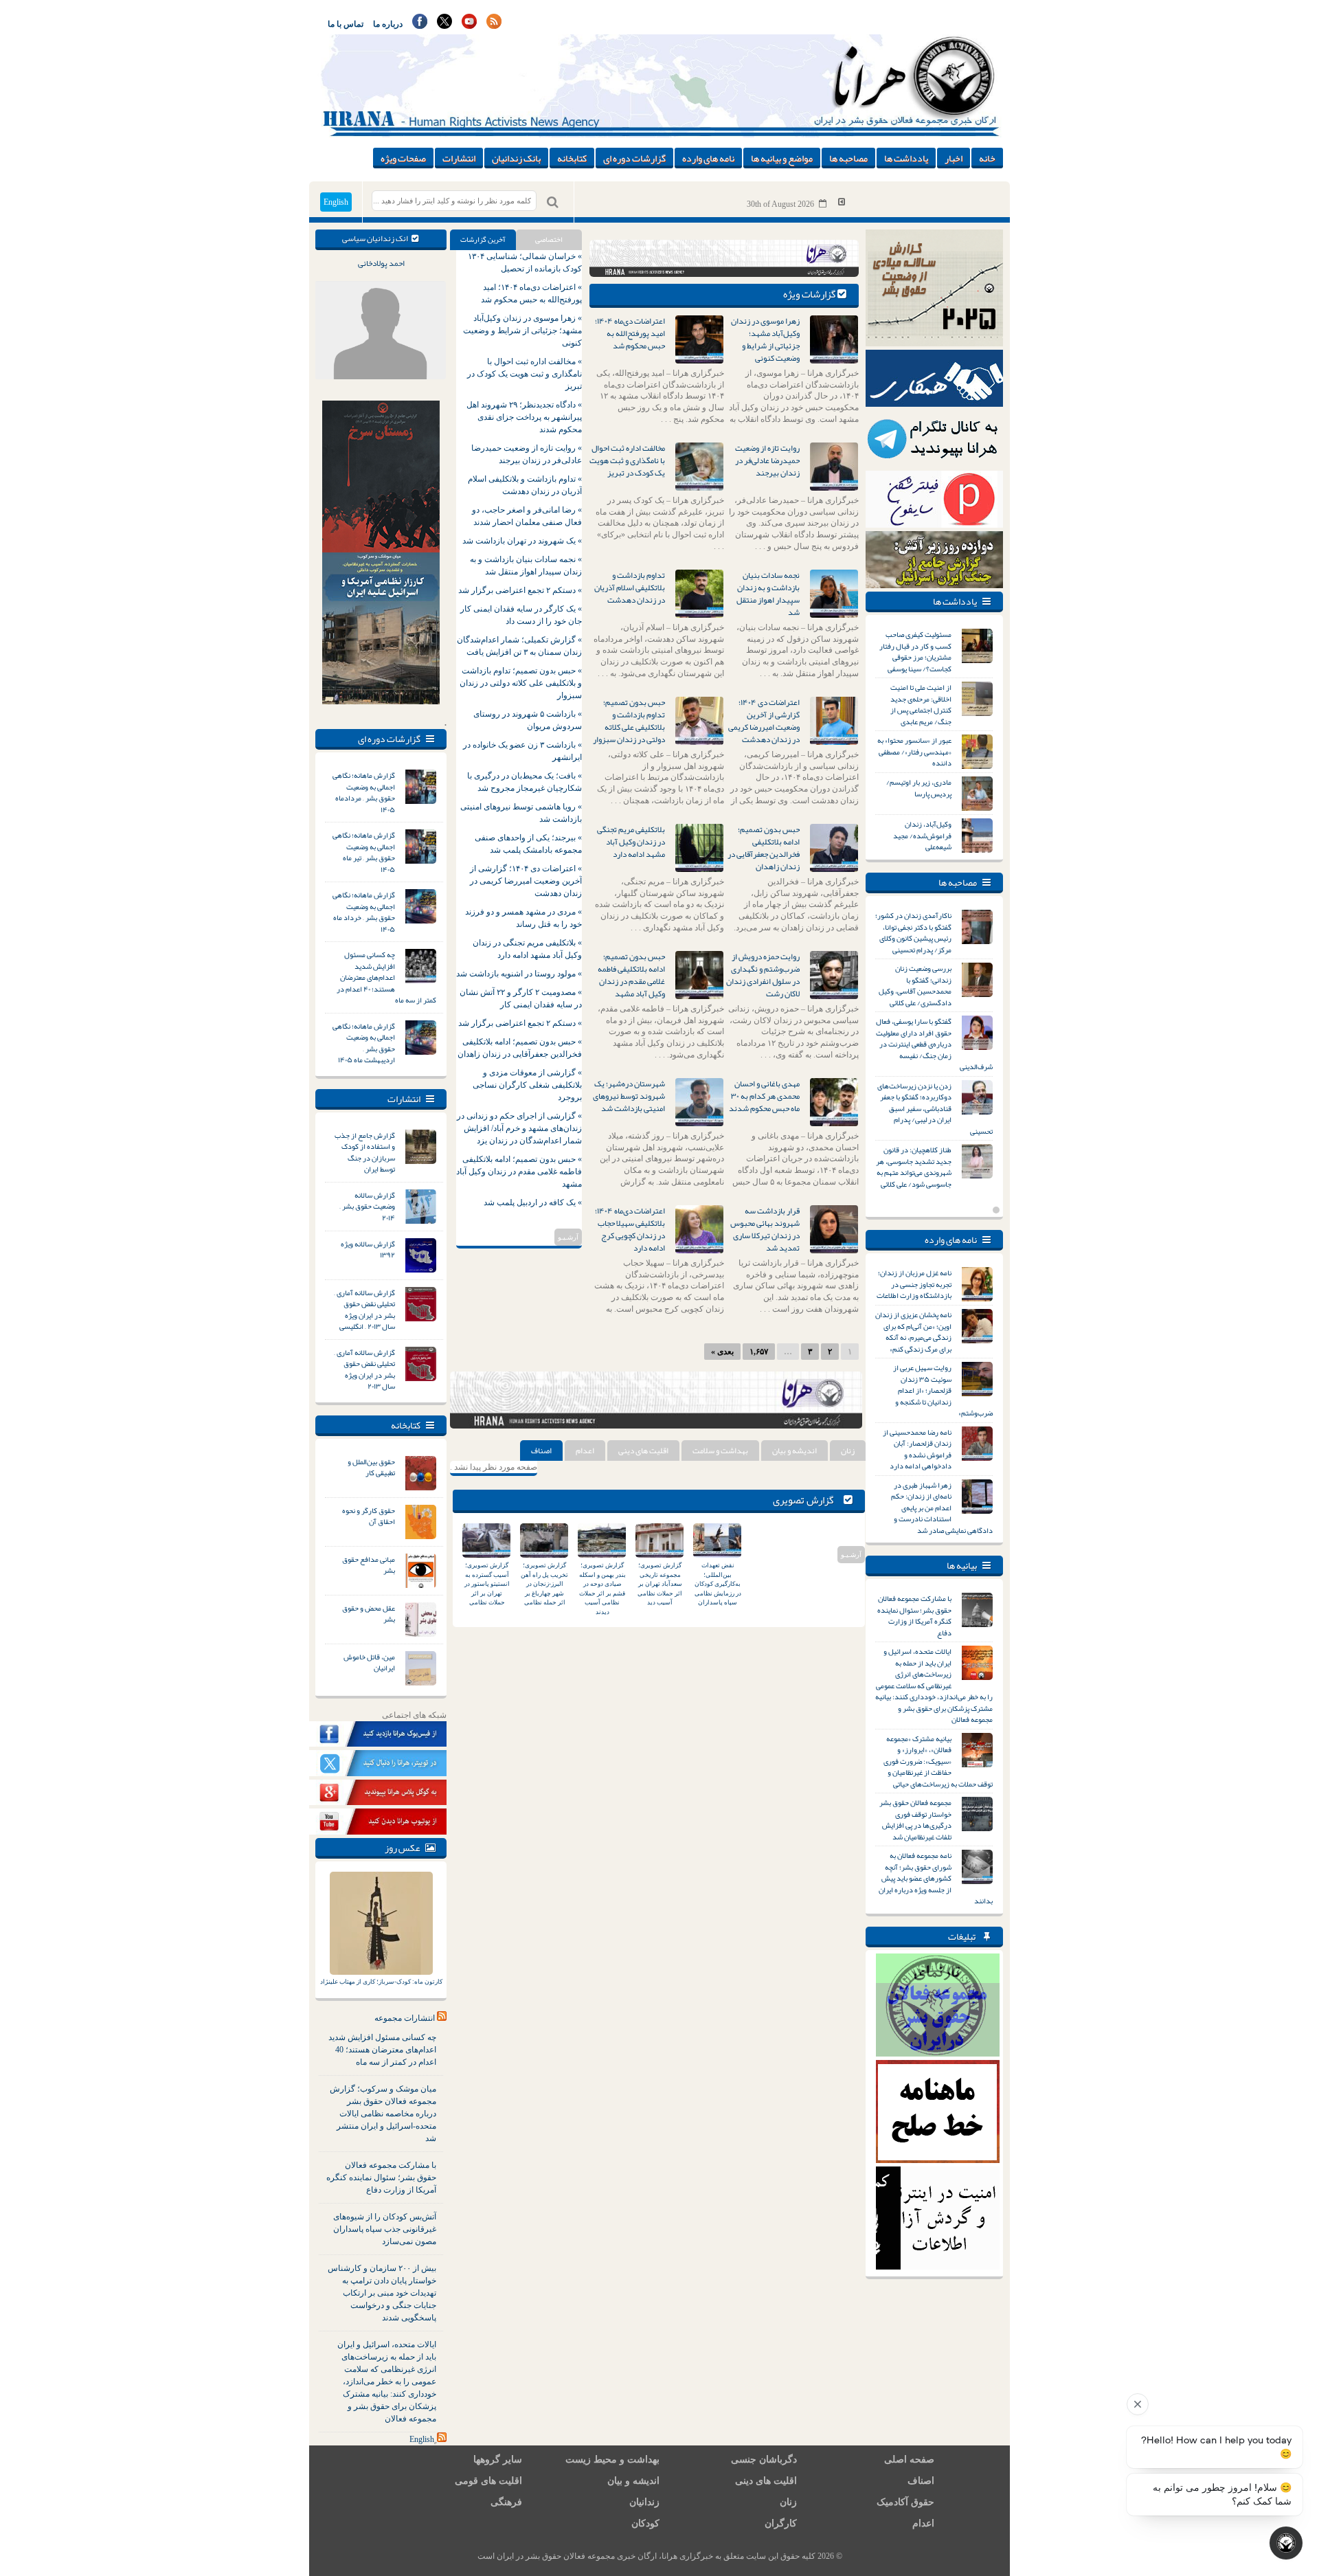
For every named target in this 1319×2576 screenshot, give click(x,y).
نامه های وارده (708, 158)
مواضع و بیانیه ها (782, 158)
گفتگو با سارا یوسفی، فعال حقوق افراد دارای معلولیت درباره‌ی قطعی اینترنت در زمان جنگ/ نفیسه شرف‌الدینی (934, 1044)
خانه (987, 158)
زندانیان (644, 2502)
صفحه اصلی (909, 2460)
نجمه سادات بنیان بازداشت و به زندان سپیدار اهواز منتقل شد (768, 594)
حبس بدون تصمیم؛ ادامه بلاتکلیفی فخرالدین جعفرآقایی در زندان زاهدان (764, 848)
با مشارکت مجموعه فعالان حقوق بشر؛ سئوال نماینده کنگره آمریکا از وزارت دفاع (381, 2177)
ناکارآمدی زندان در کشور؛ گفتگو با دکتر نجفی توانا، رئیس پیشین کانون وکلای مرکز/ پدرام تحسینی (913, 932)
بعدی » (722, 1352)
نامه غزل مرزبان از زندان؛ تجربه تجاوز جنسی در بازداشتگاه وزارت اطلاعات (914, 1284)
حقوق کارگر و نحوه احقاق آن (369, 1516)
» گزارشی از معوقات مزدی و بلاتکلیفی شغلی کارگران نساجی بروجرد (527, 1085)
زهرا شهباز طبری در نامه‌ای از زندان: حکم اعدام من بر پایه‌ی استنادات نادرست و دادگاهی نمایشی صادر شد (942, 1508)
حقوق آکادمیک (905, 2502)
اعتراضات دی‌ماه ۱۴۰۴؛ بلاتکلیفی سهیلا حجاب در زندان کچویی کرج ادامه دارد (630, 1229)
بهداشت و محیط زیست (612, 2460)
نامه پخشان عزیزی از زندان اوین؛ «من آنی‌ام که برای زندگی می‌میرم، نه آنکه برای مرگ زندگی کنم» (913, 1332)
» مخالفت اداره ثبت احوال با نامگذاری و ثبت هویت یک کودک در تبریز (525, 374)
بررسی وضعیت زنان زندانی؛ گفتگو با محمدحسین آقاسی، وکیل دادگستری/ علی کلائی (915, 985)
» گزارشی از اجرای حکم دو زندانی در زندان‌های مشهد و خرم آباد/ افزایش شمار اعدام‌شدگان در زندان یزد (519, 1128)
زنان (848, 1451)
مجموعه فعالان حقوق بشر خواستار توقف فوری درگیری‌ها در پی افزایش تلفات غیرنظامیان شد (915, 1819)
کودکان (645, 2523)
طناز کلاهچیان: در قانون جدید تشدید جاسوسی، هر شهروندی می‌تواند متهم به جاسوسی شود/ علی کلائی (914, 1167)
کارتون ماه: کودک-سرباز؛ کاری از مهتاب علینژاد (381, 1982)
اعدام (585, 1451)
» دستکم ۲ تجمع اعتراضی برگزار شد (520, 590)
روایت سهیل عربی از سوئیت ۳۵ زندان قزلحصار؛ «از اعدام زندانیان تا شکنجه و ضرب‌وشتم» (943, 1390)
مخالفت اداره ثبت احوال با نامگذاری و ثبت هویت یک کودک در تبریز (627, 460)
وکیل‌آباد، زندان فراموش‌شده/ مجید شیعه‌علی (922, 835)
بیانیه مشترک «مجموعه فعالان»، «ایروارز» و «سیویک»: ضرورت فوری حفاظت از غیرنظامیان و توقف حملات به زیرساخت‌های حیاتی (938, 1761)
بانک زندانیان (516, 158)
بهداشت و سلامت (720, 1451)
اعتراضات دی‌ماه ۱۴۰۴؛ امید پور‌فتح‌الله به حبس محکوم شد (630, 333)
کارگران (781, 2523)
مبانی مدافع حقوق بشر (369, 1565)
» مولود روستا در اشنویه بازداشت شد (519, 974)
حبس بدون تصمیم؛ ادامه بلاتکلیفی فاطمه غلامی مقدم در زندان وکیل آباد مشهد (631, 975)
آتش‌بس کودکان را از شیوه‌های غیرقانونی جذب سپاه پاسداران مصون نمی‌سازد (385, 2229)
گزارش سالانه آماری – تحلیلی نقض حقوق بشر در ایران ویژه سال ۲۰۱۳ (364, 1369)
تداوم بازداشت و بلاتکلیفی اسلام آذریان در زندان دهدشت (630, 587)
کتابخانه (572, 158)
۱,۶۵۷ (759, 1352)
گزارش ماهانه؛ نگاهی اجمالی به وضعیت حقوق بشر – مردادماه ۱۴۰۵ (364, 792)
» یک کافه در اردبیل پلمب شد (533, 1202)
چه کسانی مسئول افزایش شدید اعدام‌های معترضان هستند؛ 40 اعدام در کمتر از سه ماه (382, 2050)
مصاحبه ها (848, 158)
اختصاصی (549, 239)
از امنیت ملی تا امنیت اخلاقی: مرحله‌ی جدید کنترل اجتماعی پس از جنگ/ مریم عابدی (921, 704)
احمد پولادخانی (381, 263)
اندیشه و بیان (794, 1451)
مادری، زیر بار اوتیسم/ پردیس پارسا (919, 788)
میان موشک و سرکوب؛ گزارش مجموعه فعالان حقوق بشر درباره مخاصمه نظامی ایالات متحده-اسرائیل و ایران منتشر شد (383, 2114)
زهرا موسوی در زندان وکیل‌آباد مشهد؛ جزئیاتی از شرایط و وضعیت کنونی (765, 339)
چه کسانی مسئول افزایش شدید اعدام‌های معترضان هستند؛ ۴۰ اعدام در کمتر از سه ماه (386, 977)
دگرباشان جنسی (764, 2460)
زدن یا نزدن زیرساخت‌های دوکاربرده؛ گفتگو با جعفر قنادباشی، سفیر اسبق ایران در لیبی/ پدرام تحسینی (935, 1108)
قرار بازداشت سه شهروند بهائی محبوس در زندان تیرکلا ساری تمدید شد (765, 1229)
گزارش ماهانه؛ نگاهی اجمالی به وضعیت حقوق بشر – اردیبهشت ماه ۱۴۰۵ (364, 1043)
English (336, 202)
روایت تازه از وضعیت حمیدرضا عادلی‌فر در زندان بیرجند (767, 460)
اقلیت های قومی (488, 2481)
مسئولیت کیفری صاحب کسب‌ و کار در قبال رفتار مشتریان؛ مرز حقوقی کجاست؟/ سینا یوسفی (915, 651)
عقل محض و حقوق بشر (369, 1614)
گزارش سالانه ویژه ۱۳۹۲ (368, 1250)
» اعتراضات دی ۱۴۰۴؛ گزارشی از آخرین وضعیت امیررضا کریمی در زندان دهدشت (526, 881)
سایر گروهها (498, 2460)
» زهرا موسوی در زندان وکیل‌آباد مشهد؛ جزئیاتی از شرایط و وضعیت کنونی (522, 331)
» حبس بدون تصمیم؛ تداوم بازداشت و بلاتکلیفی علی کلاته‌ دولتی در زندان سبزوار (521, 683)
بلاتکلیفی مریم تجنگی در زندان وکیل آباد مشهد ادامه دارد (631, 842)
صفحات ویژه (403, 158)
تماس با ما (346, 24)
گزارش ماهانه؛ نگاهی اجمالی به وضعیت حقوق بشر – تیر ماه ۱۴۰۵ (364, 852)
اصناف (541, 1451)
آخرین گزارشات (483, 239)
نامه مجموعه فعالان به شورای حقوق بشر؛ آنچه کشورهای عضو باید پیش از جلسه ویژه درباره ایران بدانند (936, 1878)
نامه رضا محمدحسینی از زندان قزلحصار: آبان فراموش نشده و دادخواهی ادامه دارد (917, 1449)
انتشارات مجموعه (405, 2018)
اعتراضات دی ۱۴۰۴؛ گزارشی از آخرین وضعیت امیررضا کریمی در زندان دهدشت (764, 721)
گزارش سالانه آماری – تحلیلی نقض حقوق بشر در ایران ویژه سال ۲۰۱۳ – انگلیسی (364, 1310)
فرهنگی (506, 2502)
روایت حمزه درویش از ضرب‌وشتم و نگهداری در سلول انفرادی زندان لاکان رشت (763, 975)
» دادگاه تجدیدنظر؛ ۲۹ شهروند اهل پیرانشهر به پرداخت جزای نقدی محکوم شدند (524, 417)
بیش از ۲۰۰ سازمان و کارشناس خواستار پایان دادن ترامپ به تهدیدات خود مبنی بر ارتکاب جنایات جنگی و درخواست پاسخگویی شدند (382, 2293)
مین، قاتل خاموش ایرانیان (369, 1662)
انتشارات (459, 158)
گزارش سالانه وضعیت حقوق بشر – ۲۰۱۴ (367, 1206)
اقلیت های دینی (643, 1451)
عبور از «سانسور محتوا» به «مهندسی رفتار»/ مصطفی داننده (914, 751)
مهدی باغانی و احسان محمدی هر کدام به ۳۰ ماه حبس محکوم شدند (764, 1096)
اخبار (954, 158)
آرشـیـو (568, 1237)
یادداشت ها (906, 158)
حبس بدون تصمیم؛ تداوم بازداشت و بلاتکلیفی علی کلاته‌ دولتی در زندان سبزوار (629, 721)
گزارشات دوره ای (634, 158)
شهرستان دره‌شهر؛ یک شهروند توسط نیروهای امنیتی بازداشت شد (629, 1096)
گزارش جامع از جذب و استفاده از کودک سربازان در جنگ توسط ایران (365, 1152)
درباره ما (388, 24)
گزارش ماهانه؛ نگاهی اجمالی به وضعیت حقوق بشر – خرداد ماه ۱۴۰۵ (364, 912)
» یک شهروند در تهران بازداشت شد (522, 541)
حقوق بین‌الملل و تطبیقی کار (371, 1467)
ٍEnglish (422, 2439)
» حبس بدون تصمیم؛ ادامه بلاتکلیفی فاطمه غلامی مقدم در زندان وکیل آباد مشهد (519, 1172)
